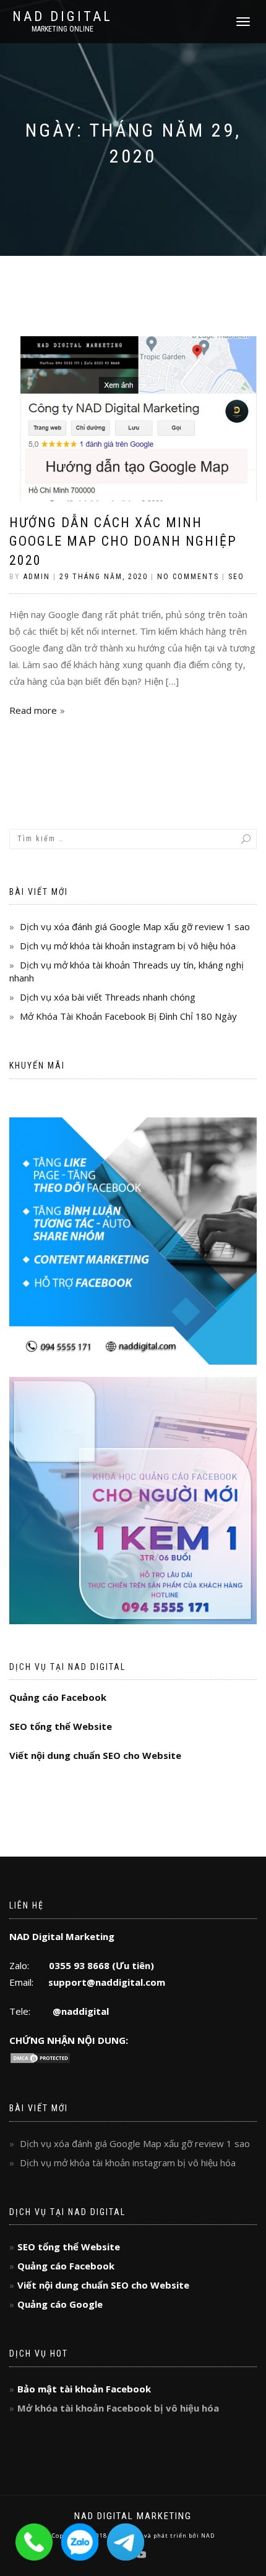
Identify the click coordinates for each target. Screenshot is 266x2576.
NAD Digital (62, 17)
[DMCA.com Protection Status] (40, 2057)
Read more (33, 710)
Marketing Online (62, 29)
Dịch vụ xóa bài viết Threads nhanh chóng (108, 997)
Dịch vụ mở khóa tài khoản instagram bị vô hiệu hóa (128, 946)
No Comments (188, 577)
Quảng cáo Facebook (58, 1697)
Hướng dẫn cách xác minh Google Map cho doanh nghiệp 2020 (123, 542)
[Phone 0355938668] (38, 2541)
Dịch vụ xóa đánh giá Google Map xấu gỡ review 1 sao (135, 926)
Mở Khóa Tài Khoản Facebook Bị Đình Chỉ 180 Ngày (128, 1016)
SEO (236, 577)
